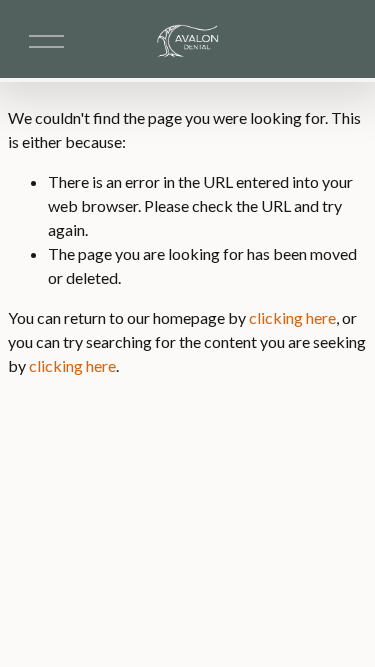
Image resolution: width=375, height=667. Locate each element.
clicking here (292, 317)
